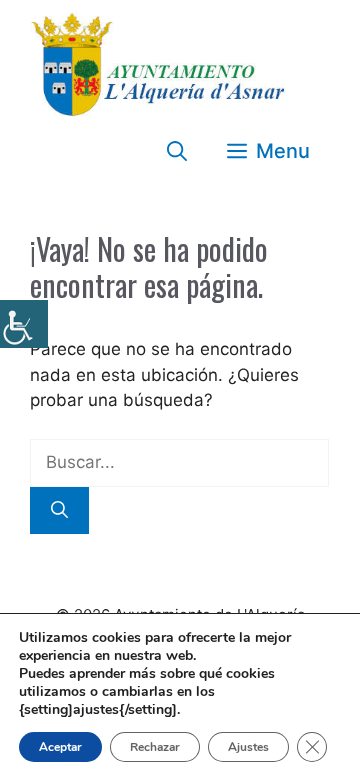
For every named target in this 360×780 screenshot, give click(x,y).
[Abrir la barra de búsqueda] (177, 151)
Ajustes (248, 747)
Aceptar (60, 747)
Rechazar (155, 747)
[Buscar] (59, 511)
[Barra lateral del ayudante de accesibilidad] (24, 324)
